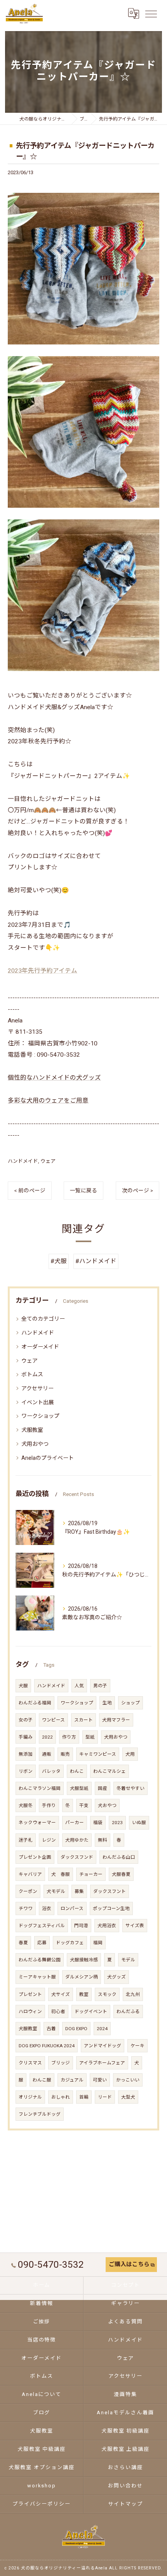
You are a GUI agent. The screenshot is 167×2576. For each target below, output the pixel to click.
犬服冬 (26, 1805)
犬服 (23, 1686)
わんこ (77, 1771)
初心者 (58, 2012)
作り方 (69, 1737)
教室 (84, 1994)
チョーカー (91, 1874)
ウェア (48, 1161)
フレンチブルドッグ (40, 2114)
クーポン (28, 1891)
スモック (107, 1994)
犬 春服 (61, 1874)
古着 (51, 2029)
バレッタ (51, 1771)
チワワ (26, 1908)
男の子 (100, 1686)
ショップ (130, 1703)
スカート (83, 1720)
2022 (47, 1737)
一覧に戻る (83, 1190)
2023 (117, 1823)
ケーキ (137, 2046)
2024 (102, 2029)
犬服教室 (32, 1430)
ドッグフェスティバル (42, 1926)
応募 (42, 1943)
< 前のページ (30, 1190)
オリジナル (30, 2097)
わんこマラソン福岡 (40, 1788)
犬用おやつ (35, 1444)
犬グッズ (117, 1977)
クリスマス (30, 2063)
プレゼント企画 (35, 1857)
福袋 (98, 1823)
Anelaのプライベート (48, 1458)
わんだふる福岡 (35, 1703)
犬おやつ (107, 1805)
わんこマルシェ (110, 1771)
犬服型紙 (79, 1788)
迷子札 (26, 1840)
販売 (65, 1754)
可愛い (100, 2080)
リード (105, 2097)
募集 (79, 1891)
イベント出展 (38, 1402)
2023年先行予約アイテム (43, 971)
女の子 (26, 1720)
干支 (84, 1805)
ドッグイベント (91, 2012)
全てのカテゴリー (43, 1319)
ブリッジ (61, 2063)
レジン (49, 1840)
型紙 (90, 1737)
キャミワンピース (98, 1754)
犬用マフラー (116, 1720)
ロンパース (72, 1908)
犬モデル (56, 1891)
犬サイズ (61, 1994)
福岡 (98, 1943)
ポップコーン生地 (111, 1908)
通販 (47, 1754)
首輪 (84, 2097)
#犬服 (59, 1261)
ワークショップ (40, 1416)
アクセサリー (37, 1388)
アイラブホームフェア (102, 2063)
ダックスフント (110, 1891)
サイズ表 (135, 1926)
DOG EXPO (76, 2029)
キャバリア (30, 1874)
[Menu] (151, 14)
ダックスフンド (77, 1857)
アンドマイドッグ (103, 2046)
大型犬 (128, 2097)
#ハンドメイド (96, 1261)
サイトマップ (125, 2504)
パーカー (75, 1823)
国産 (103, 1788)
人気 (79, 1686)
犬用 (130, 1754)
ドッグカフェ (70, 1943)
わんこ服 (42, 2080)
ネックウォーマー (37, 1823)
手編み (26, 1737)
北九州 (133, 1994)
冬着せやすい (130, 1788)
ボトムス (32, 1374)
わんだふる (128, 2012)
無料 (103, 1840)
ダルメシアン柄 (82, 1977)
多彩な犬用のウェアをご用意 (48, 1101)
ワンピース (53, 1720)
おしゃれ (61, 2097)
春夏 (23, 1943)
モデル (128, 1960)
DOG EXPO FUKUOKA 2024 (47, 2046)
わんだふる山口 (119, 1857)
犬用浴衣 (107, 1926)
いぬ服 (139, 1823)
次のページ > (137, 1190)
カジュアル (72, 2080)
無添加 (26, 1754)
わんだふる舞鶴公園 (40, 1960)
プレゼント (30, 1994)
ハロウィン (30, 2012)
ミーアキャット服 (37, 1977)
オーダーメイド (40, 1347)
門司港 (81, 1926)
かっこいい (128, 2080)
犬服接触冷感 (84, 1960)
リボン (26, 1771)
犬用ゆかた (77, 1840)
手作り (49, 1805)
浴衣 (47, 1908)
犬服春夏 (121, 1874)
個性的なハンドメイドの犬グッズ (54, 1078)
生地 (107, 1703)
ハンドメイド (23, 1161)
